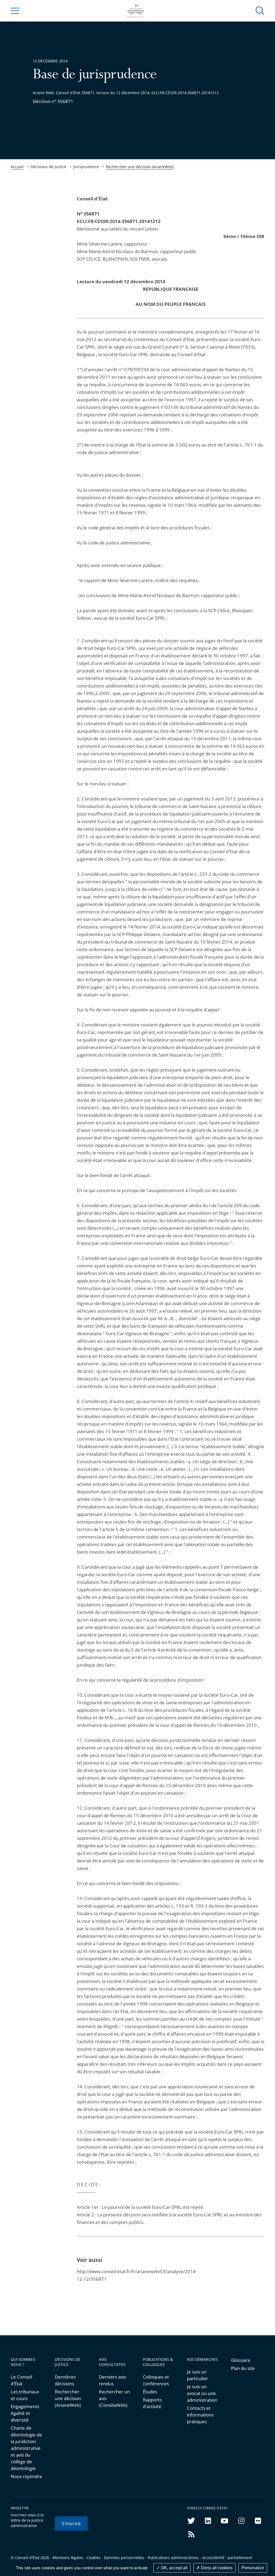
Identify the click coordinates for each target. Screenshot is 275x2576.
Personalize (253, 2568)
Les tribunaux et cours (25, 2395)
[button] (260, 10)
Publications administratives (173, 2558)
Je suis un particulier (198, 2375)
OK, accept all (174, 2568)
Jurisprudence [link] (86, 167)
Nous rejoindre (26, 2476)
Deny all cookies (216, 2568)
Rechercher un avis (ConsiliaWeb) (114, 2398)
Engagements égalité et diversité (25, 2413)
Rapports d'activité (152, 2403)
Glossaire (241, 2360)
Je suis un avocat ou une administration (202, 2393)
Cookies (94, 2558)
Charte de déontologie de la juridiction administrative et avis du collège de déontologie (26, 2448)
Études (150, 2392)
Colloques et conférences (156, 2380)
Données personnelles (124, 2558)
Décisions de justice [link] (48, 167)
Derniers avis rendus (112, 2380)
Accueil (17, 167)
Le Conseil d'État (21, 2380)
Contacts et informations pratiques (200, 2415)
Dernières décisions (65, 2380)
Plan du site (243, 2368)
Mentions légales (68, 2558)
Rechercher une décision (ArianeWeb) (140, 167)
